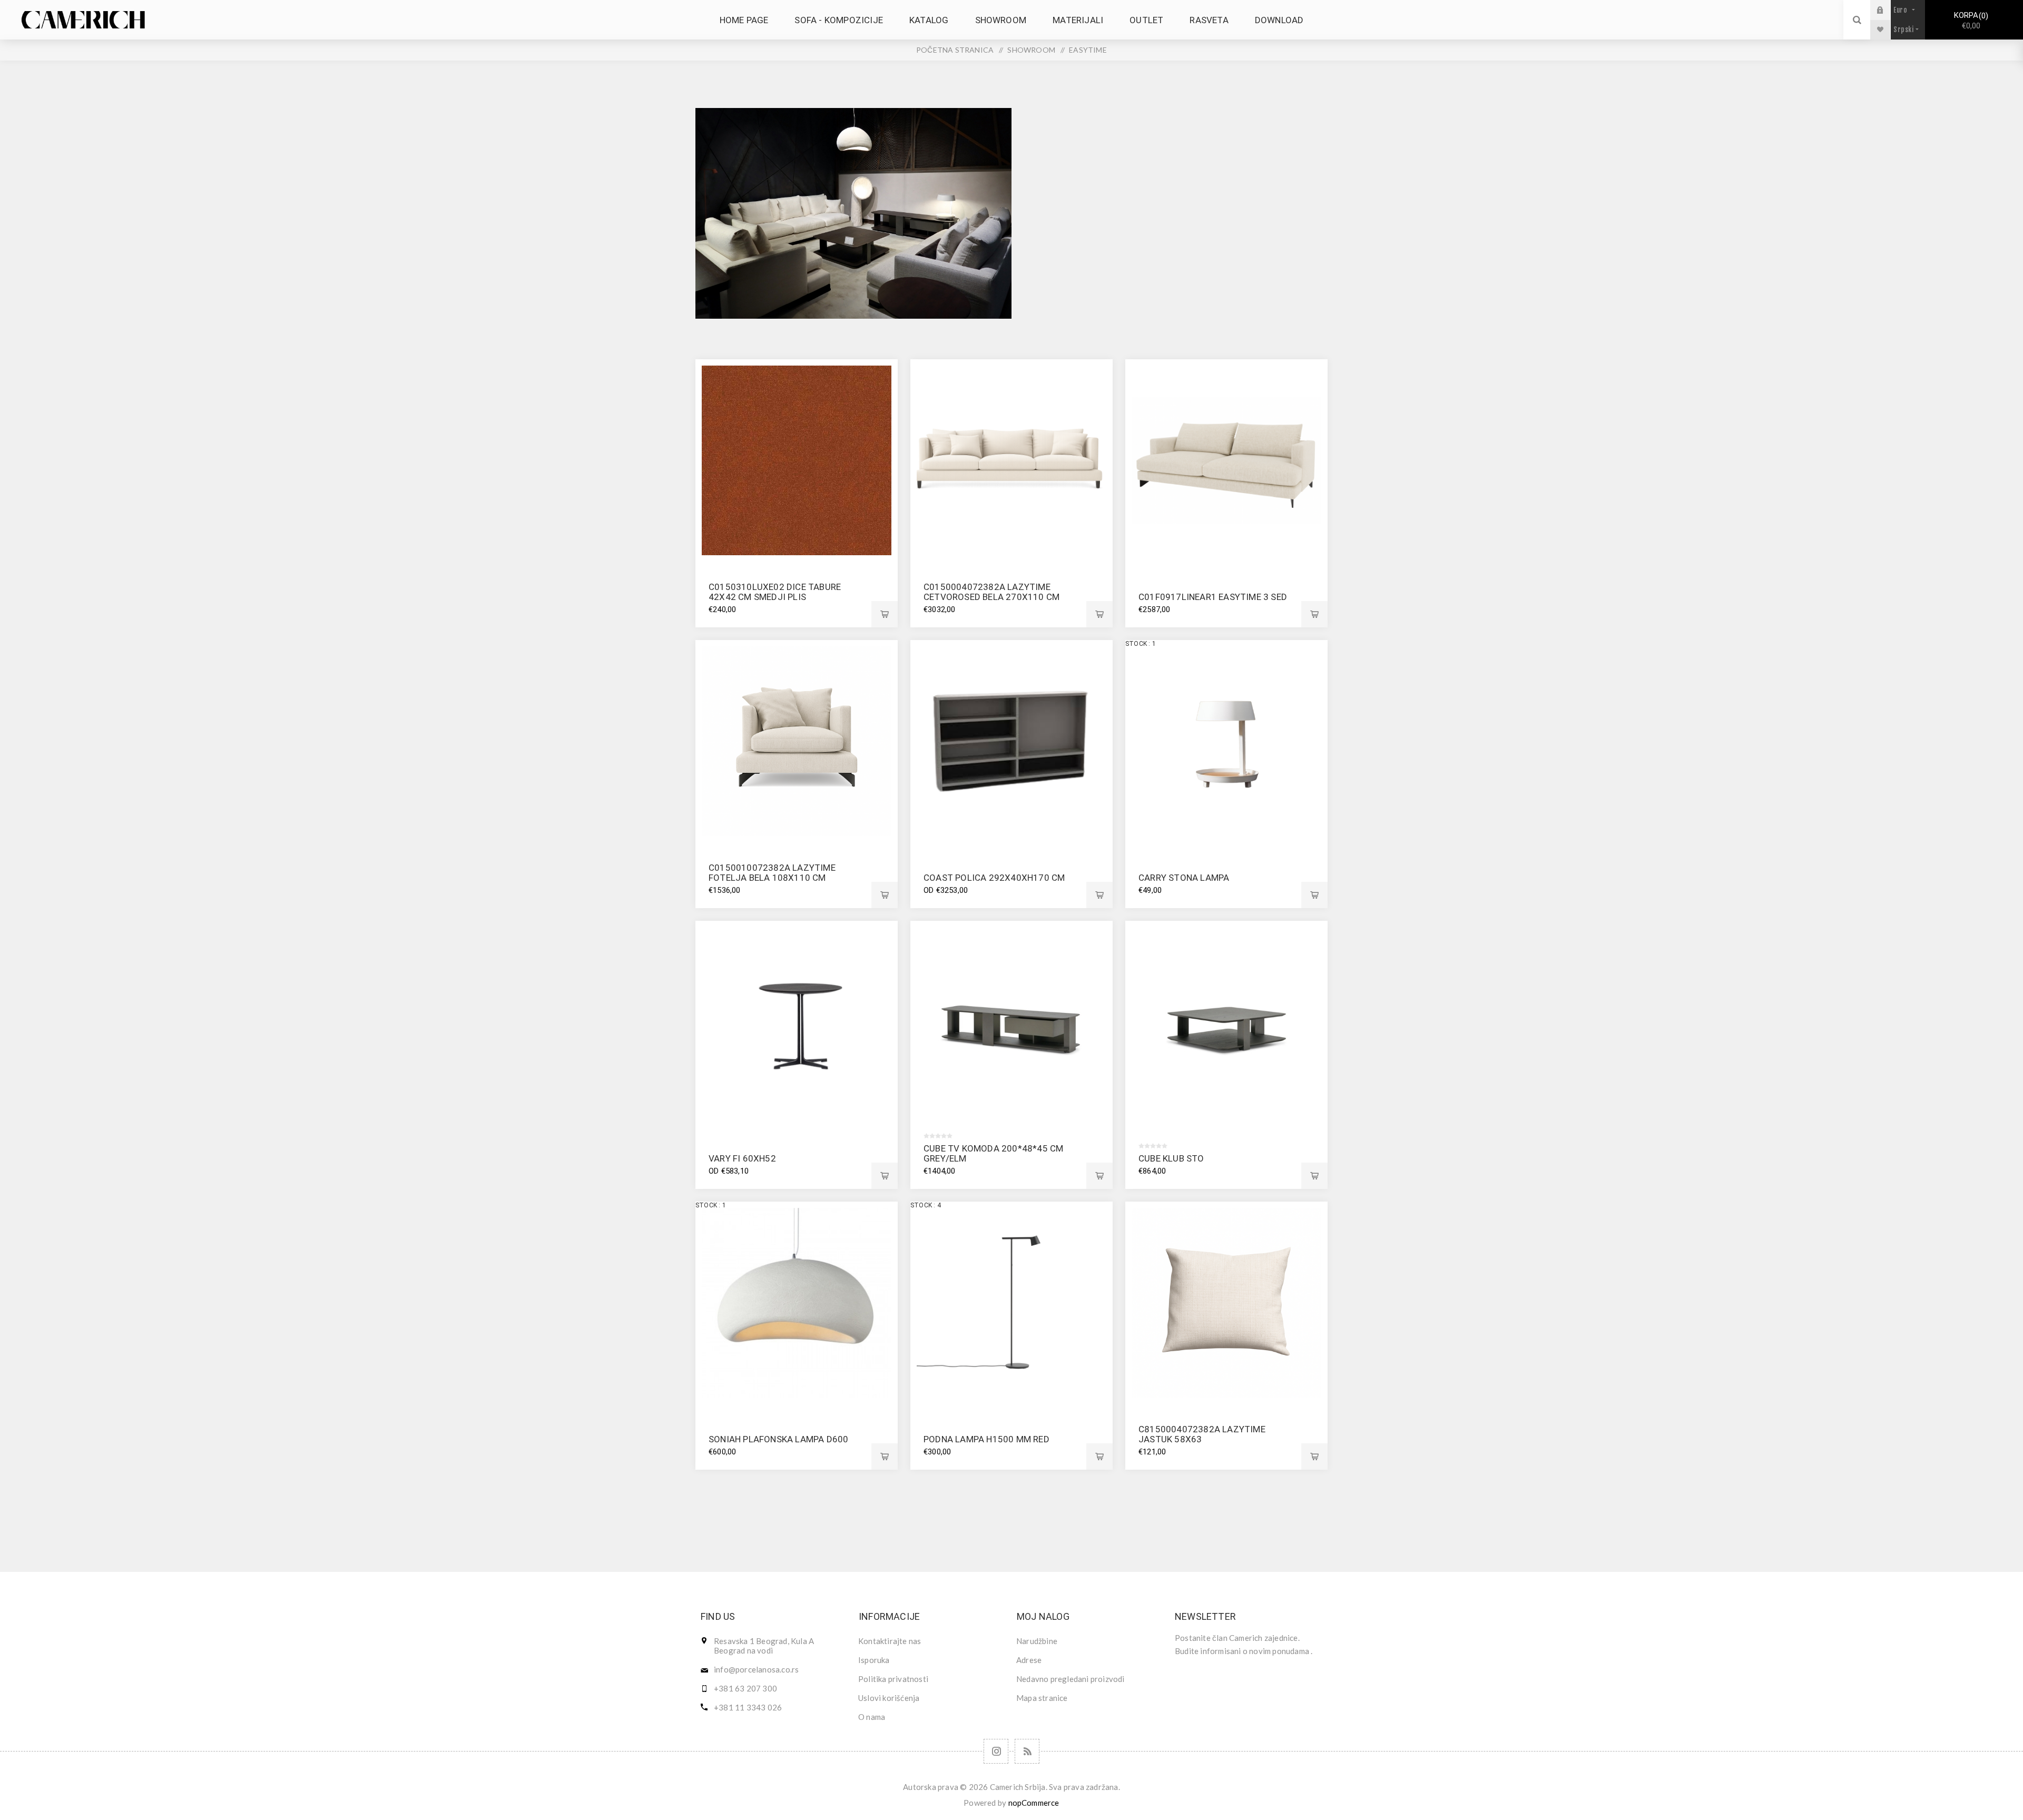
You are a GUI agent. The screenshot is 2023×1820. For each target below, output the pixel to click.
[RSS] (1027, 1751)
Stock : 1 (1141, 644)
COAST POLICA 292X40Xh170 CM (994, 878)
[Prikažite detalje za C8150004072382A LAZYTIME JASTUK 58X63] (1226, 1303)
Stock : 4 (926, 1205)
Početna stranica (955, 50)
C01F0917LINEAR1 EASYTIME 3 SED (1213, 597)
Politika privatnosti (893, 1679)
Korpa (1970, 21)
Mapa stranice (1042, 1698)
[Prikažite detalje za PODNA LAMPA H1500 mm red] (1011, 1303)
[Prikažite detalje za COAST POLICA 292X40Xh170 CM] (1011, 741)
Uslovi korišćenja (889, 1698)
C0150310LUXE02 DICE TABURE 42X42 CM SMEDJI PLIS (775, 592)
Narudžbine (1037, 1641)
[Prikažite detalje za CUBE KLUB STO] (1226, 1022)
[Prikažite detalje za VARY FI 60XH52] (797, 1022)
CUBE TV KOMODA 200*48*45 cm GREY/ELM (993, 1153)
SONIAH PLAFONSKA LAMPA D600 (778, 1439)
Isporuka (874, 1660)
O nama (872, 1717)
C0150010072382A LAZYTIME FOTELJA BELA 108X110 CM (772, 873)
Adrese (1029, 1660)
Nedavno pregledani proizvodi (1071, 1679)
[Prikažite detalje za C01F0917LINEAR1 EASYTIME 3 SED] (1226, 460)
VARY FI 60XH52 (742, 1158)
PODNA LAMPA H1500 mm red (986, 1439)
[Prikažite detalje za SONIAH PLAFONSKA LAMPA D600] (797, 1303)
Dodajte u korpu (885, 614)
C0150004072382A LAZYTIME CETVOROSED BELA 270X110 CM (991, 592)
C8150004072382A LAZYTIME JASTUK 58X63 (1202, 1434)
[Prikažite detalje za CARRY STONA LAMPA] (1226, 741)
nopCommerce (1034, 1803)
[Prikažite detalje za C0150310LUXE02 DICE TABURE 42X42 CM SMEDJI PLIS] (797, 460)
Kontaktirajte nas (890, 1641)
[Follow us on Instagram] (996, 1751)
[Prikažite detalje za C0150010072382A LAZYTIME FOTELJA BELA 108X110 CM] (797, 741)
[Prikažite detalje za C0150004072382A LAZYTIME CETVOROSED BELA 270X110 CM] (1011, 460)
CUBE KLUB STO (1171, 1158)
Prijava (1888, 10)
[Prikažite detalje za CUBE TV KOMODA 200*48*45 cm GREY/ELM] (1011, 1022)
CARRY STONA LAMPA (1184, 878)
